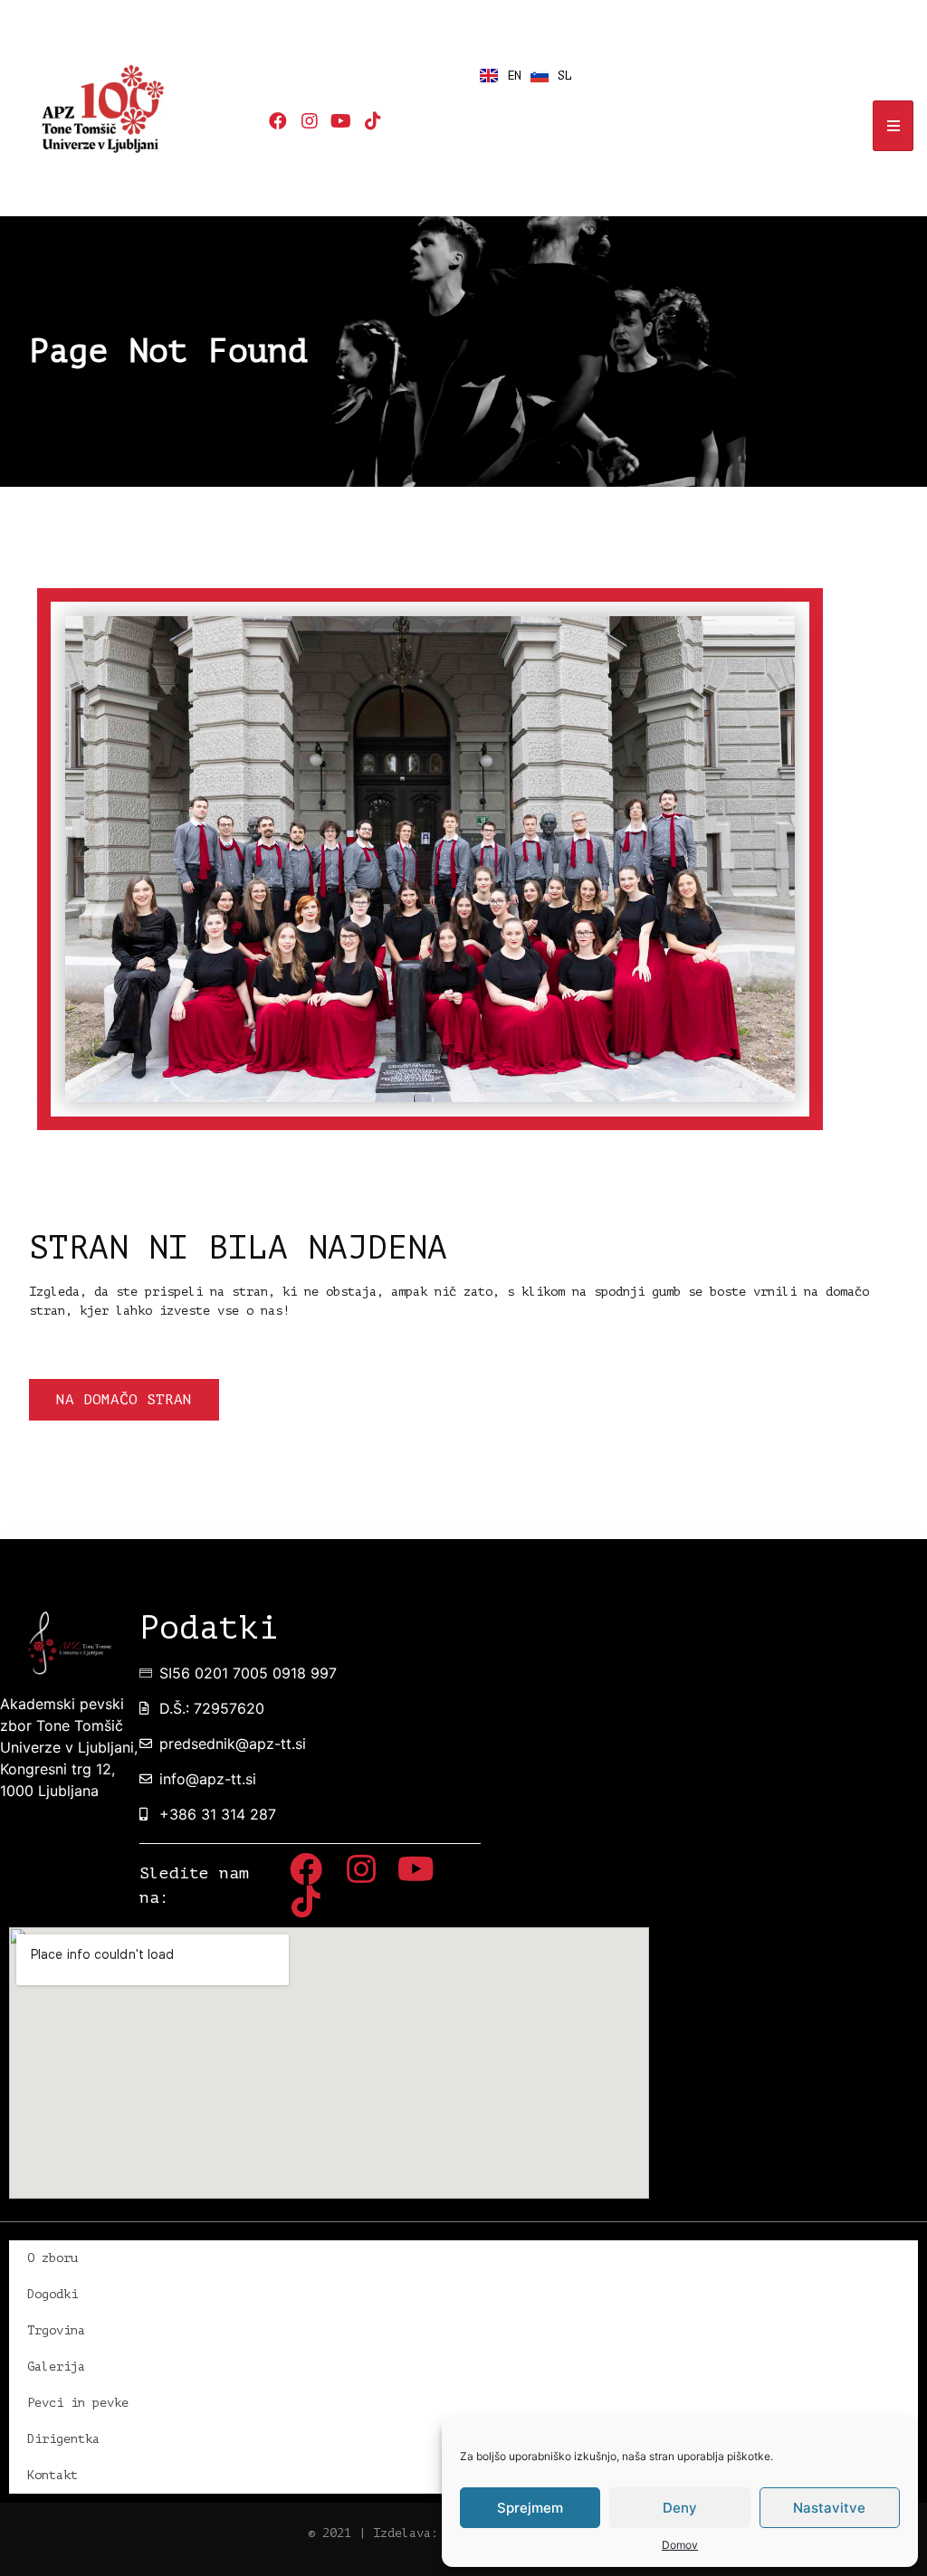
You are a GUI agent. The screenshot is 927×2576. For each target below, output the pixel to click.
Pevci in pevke (78, 2403)
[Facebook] (278, 121)
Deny (680, 2508)
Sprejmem (530, 2508)
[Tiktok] (373, 121)
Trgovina (56, 2330)
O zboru (53, 2258)
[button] (124, 1400)
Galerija (56, 2367)
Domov (680, 2545)
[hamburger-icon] (893, 126)
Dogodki (53, 2294)
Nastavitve (829, 2508)
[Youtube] (341, 121)
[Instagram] (310, 121)
